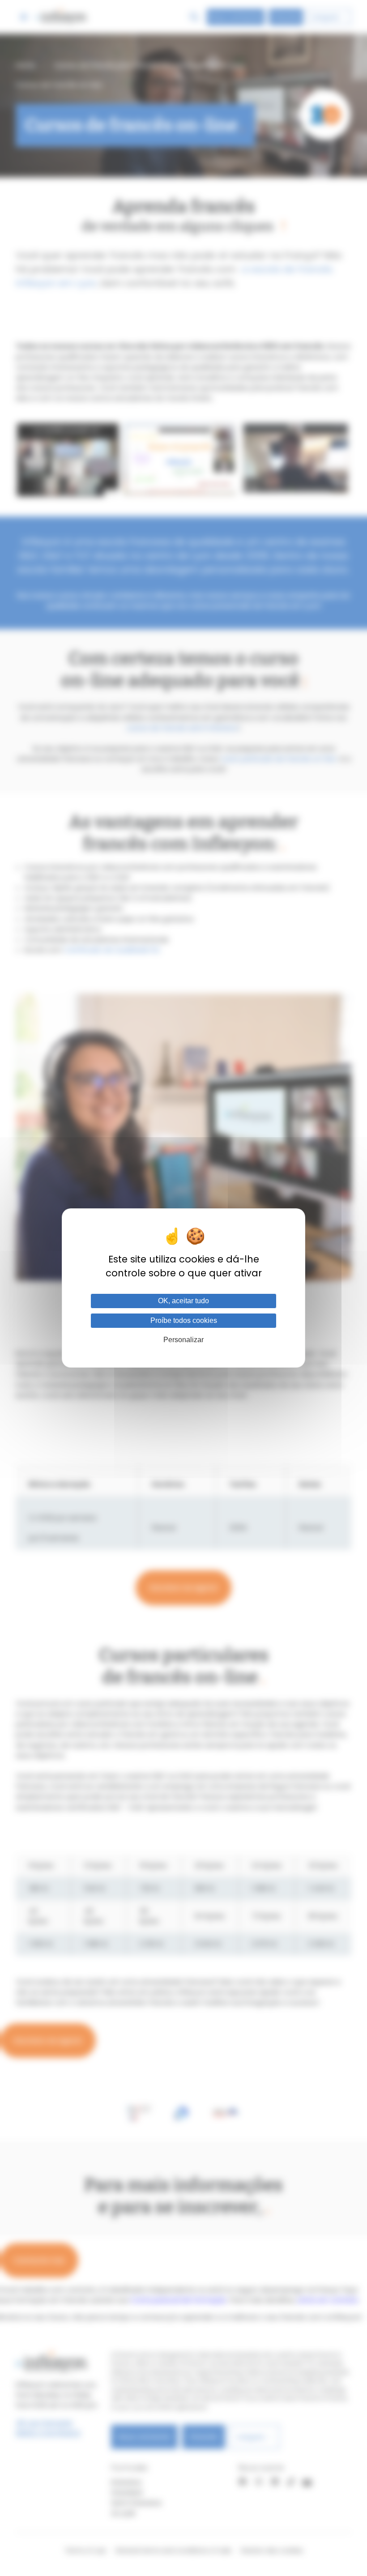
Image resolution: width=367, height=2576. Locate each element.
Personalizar (183, 1340)
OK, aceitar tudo (183, 1301)
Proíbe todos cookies (184, 1320)
